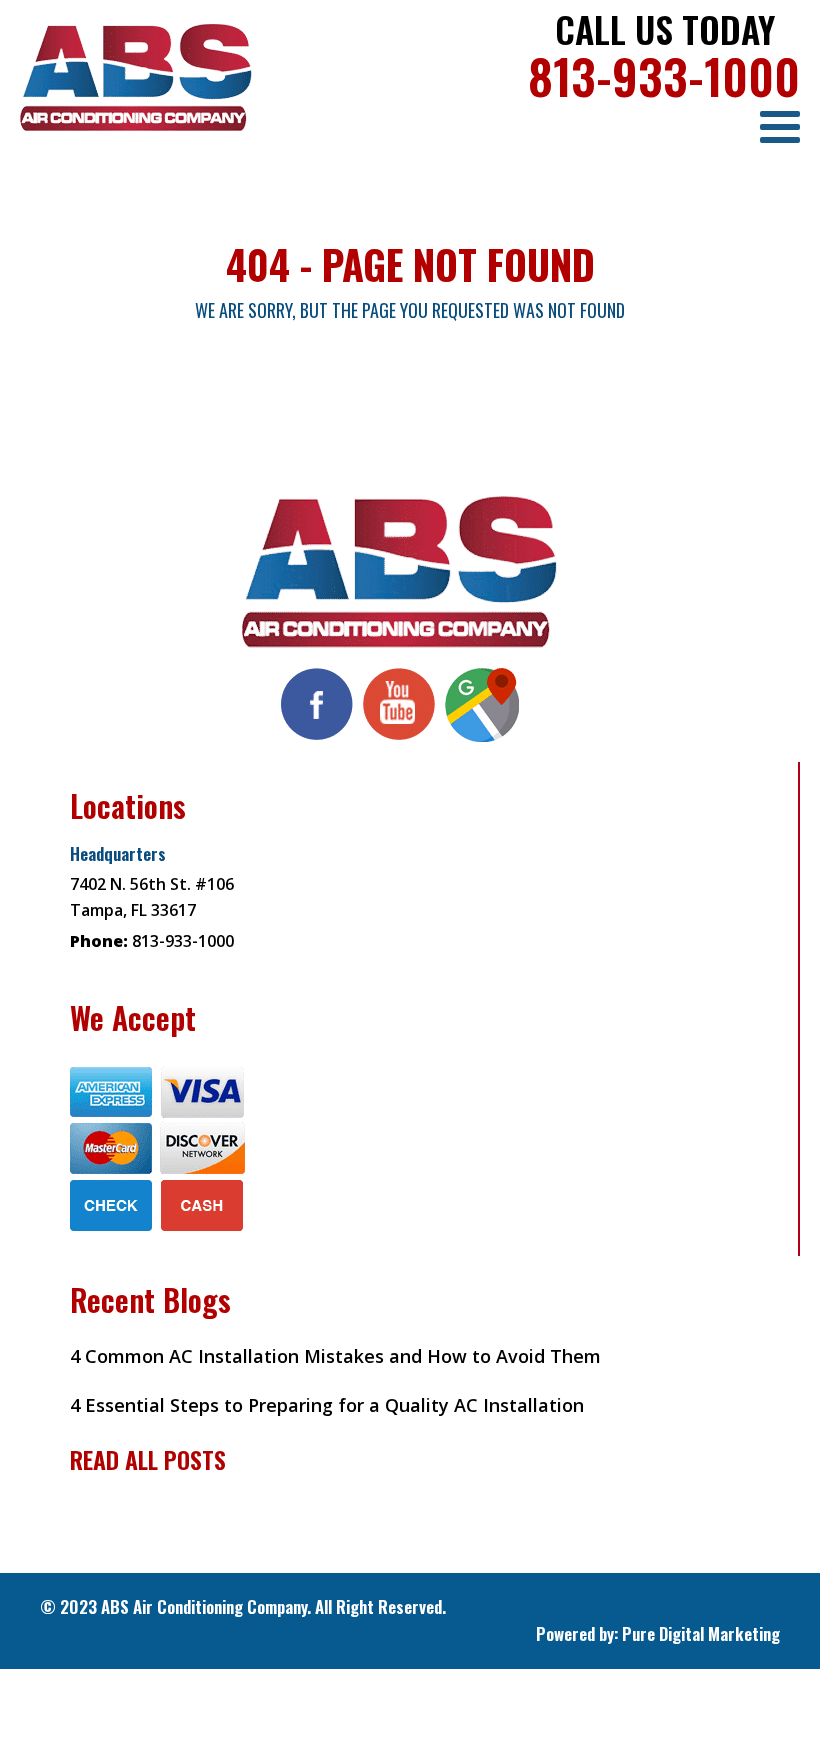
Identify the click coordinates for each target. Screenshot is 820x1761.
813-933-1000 (664, 75)
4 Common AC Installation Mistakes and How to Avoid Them (335, 1356)
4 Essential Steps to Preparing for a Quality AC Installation (327, 1405)
